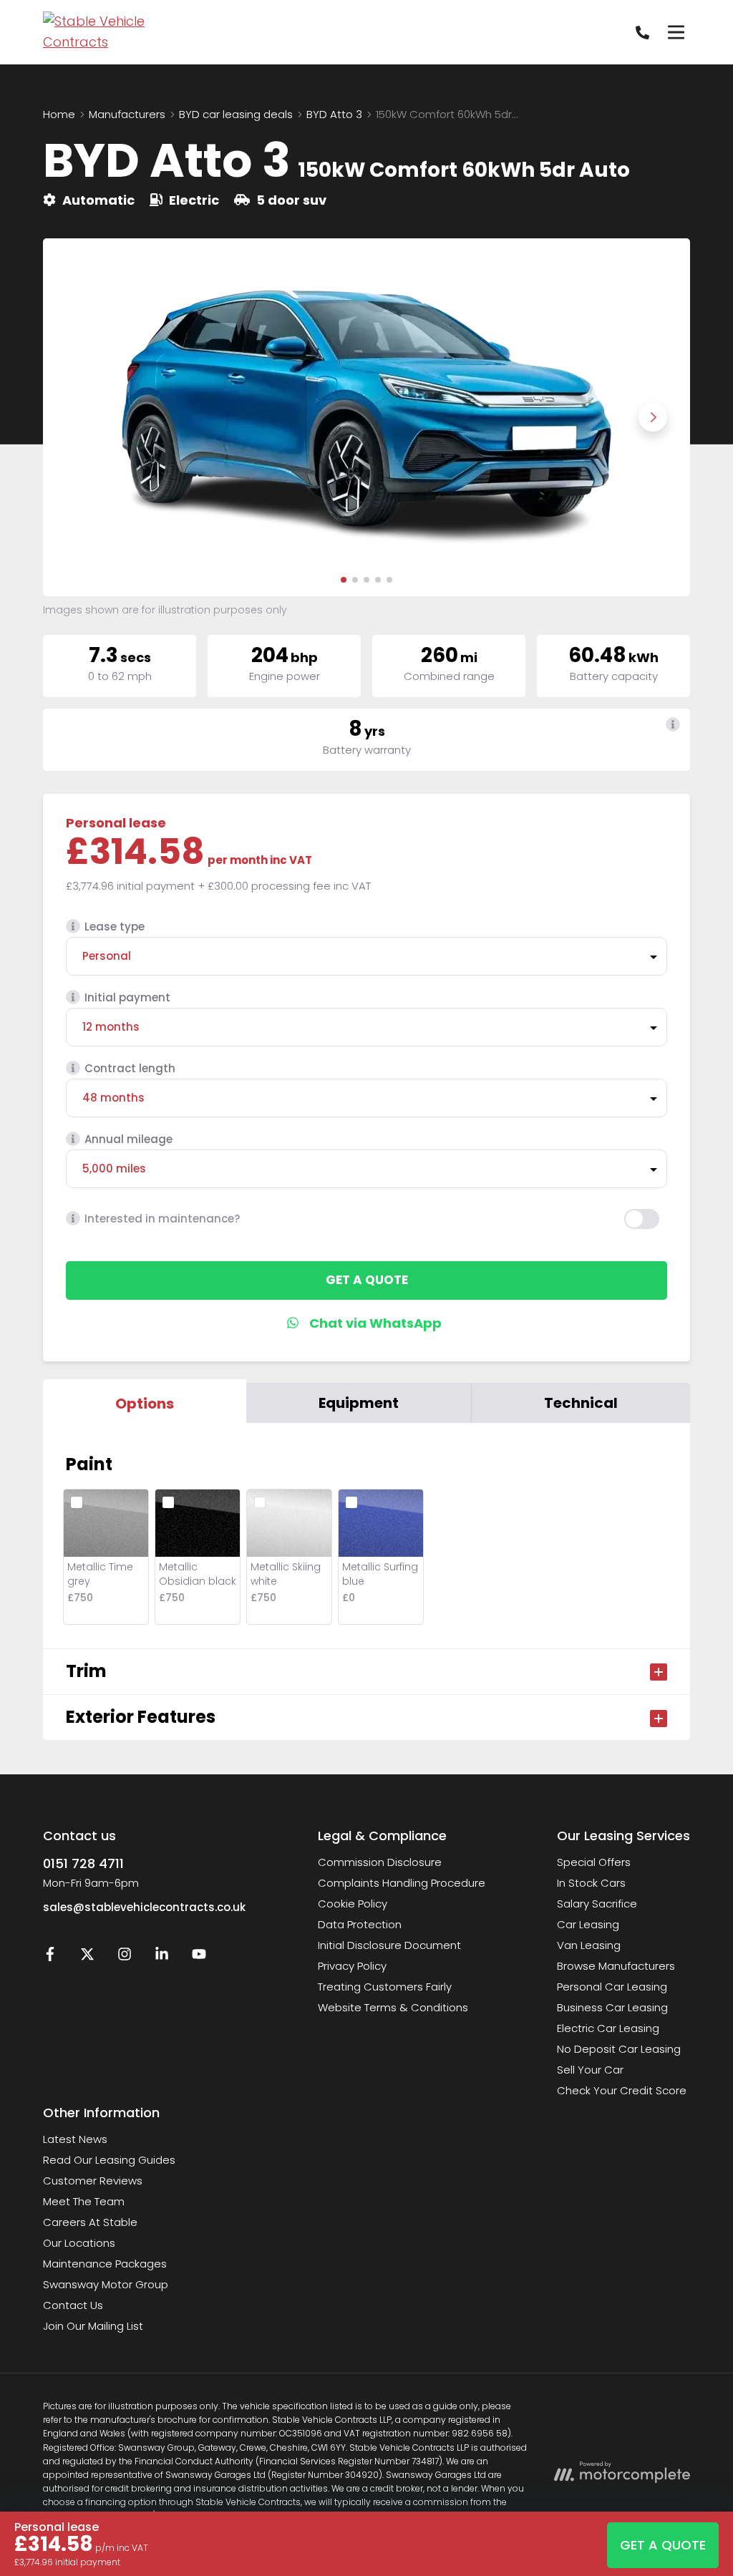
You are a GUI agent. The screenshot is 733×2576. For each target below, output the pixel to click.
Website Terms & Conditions (393, 2007)
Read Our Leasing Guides (109, 2160)
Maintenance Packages (105, 2264)
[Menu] (676, 32)
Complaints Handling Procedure (402, 1883)
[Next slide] (653, 417)
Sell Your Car (590, 2070)
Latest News (75, 2139)
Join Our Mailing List (93, 2326)
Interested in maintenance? (162, 1219)
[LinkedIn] (162, 1957)
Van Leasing (589, 1945)
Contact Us (73, 2305)
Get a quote (367, 1280)
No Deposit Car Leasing (619, 2049)
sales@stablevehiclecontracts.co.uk (144, 1907)
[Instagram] (125, 1957)
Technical (581, 1403)
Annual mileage (128, 1139)
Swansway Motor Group (106, 2284)
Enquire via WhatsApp (367, 1323)
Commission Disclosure (380, 1862)
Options (145, 1404)
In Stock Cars (591, 1883)
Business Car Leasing (612, 2007)
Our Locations (79, 2243)
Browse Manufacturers (616, 1966)
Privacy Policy (352, 1966)
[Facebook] (50, 1957)
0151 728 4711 (83, 1863)
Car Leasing (588, 1924)
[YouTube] (199, 1957)
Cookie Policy (353, 1904)
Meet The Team (84, 2201)
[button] (344, 580)
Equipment (359, 1403)
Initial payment (127, 997)
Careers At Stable (90, 2222)
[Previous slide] (80, 417)
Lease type (115, 927)
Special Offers (594, 1862)
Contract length (130, 1068)
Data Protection (360, 1924)
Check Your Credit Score (622, 2090)
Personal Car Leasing (612, 1987)
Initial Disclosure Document (389, 1945)
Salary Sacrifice (597, 1904)
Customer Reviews (93, 2181)
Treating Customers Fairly (385, 1987)
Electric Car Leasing (608, 2028)
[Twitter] (87, 1957)
